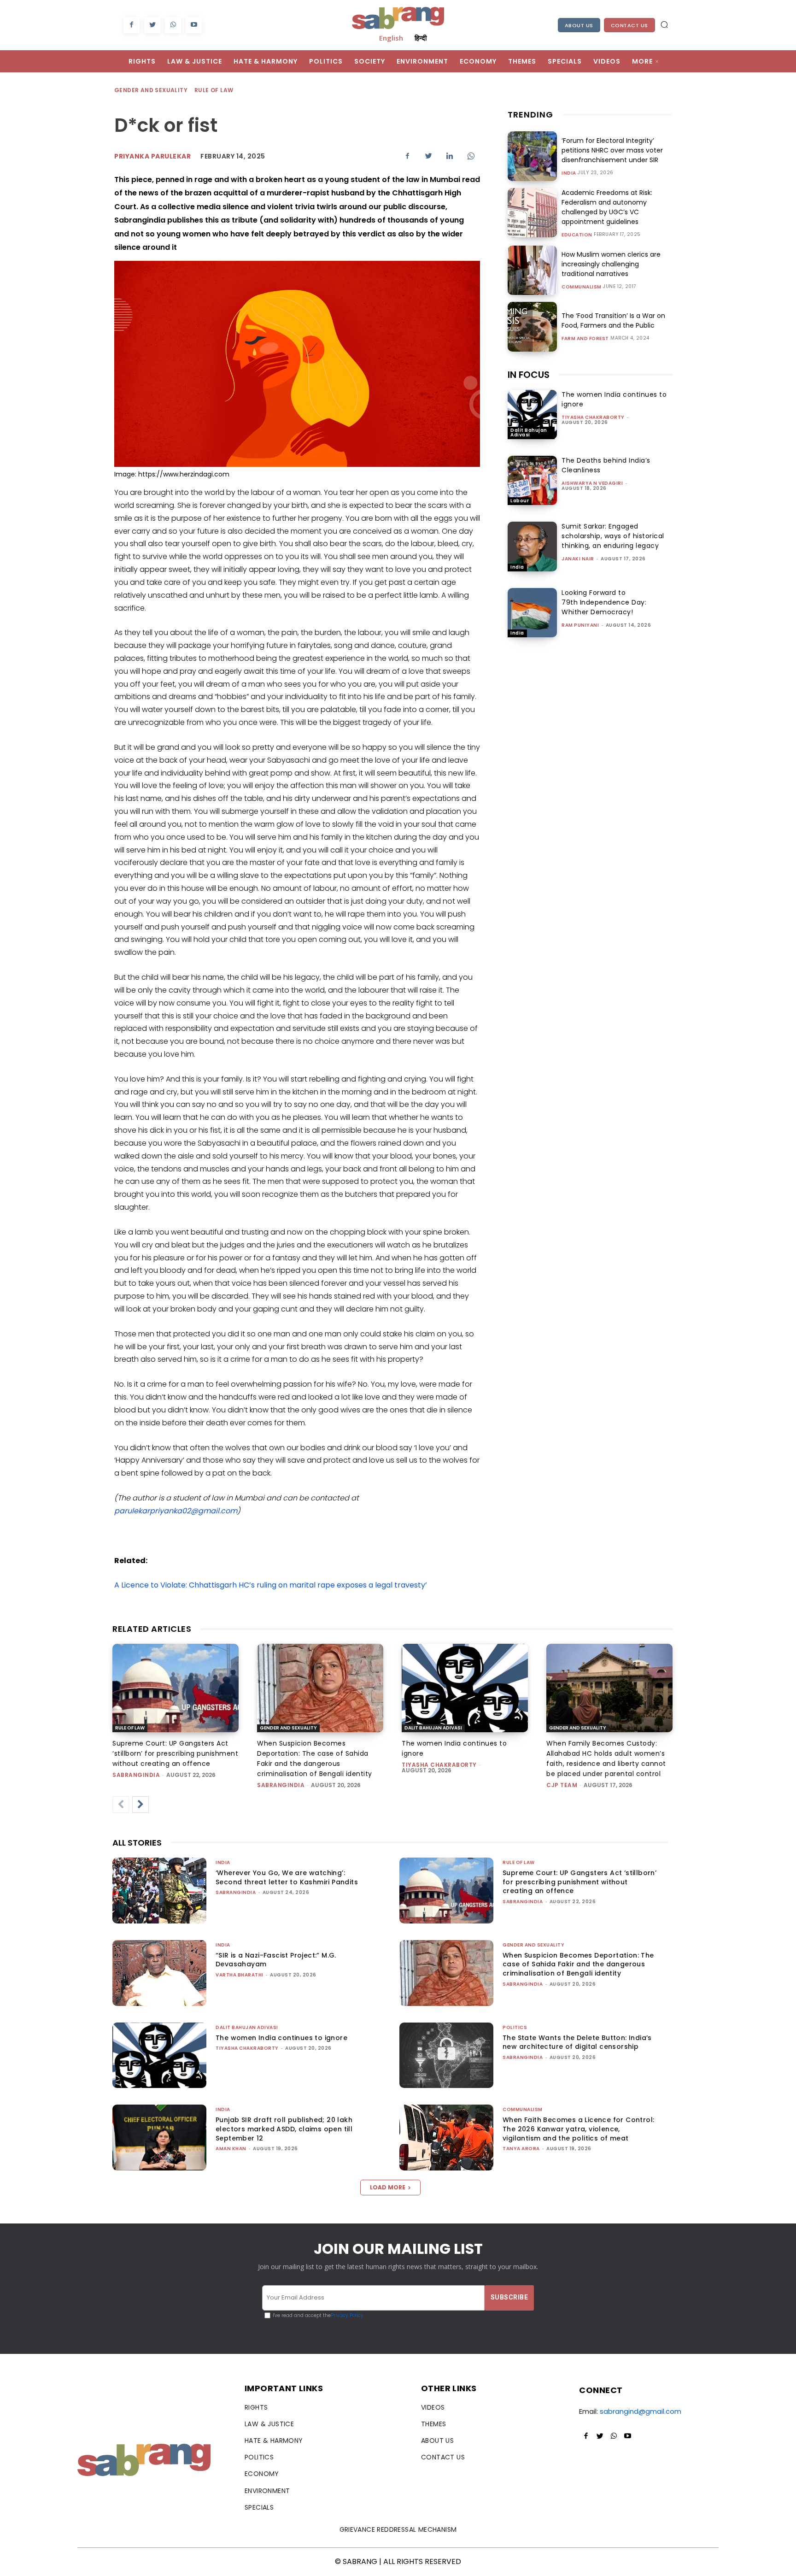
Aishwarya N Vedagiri (592, 483)
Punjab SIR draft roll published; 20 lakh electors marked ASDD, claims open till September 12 (284, 2129)
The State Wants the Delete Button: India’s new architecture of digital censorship (577, 2042)
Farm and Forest (585, 339)
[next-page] (140, 1805)
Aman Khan (231, 2149)
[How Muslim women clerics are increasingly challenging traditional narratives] (532, 270)
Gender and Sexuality (151, 90)
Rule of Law (214, 90)
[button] (664, 24)
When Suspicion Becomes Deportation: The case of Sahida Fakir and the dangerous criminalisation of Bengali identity (578, 1964)
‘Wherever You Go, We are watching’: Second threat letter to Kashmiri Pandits (287, 1877)
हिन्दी (421, 38)
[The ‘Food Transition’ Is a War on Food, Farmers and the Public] (532, 326)
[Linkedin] (450, 156)
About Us (579, 25)
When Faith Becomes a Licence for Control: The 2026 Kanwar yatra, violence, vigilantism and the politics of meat (578, 2129)
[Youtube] (194, 25)
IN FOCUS (529, 375)
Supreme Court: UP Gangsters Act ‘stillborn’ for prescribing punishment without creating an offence (175, 1753)
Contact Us (629, 25)
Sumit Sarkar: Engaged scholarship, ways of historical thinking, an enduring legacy (613, 536)
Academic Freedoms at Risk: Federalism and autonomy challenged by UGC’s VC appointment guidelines (607, 207)
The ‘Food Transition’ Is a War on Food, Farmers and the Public (613, 321)
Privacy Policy (347, 2315)
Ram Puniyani (580, 625)
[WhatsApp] (173, 25)
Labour (520, 501)
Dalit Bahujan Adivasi (529, 432)
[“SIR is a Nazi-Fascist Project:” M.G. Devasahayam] (159, 1973)
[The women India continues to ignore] (532, 415)
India (569, 173)
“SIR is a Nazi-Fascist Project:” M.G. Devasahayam (276, 1960)
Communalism (582, 287)
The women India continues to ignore (281, 2038)
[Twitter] (152, 25)
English (391, 38)
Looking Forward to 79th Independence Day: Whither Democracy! (604, 602)
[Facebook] (132, 25)
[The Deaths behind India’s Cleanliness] (532, 480)
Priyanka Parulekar (152, 156)
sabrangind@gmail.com (641, 2411)
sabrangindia (136, 1775)
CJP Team (562, 1785)
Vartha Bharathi (240, 1975)
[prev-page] (121, 1805)
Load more (388, 2187)
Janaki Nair (578, 559)
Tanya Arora (521, 2149)
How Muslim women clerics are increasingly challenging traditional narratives (611, 264)
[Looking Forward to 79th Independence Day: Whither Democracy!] (532, 613)
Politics (515, 2027)
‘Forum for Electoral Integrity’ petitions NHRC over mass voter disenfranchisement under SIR (612, 150)
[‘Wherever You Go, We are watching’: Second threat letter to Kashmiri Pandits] (159, 1891)
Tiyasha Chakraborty (593, 417)
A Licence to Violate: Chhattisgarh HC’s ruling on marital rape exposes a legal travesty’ (271, 1585)
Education (577, 235)
